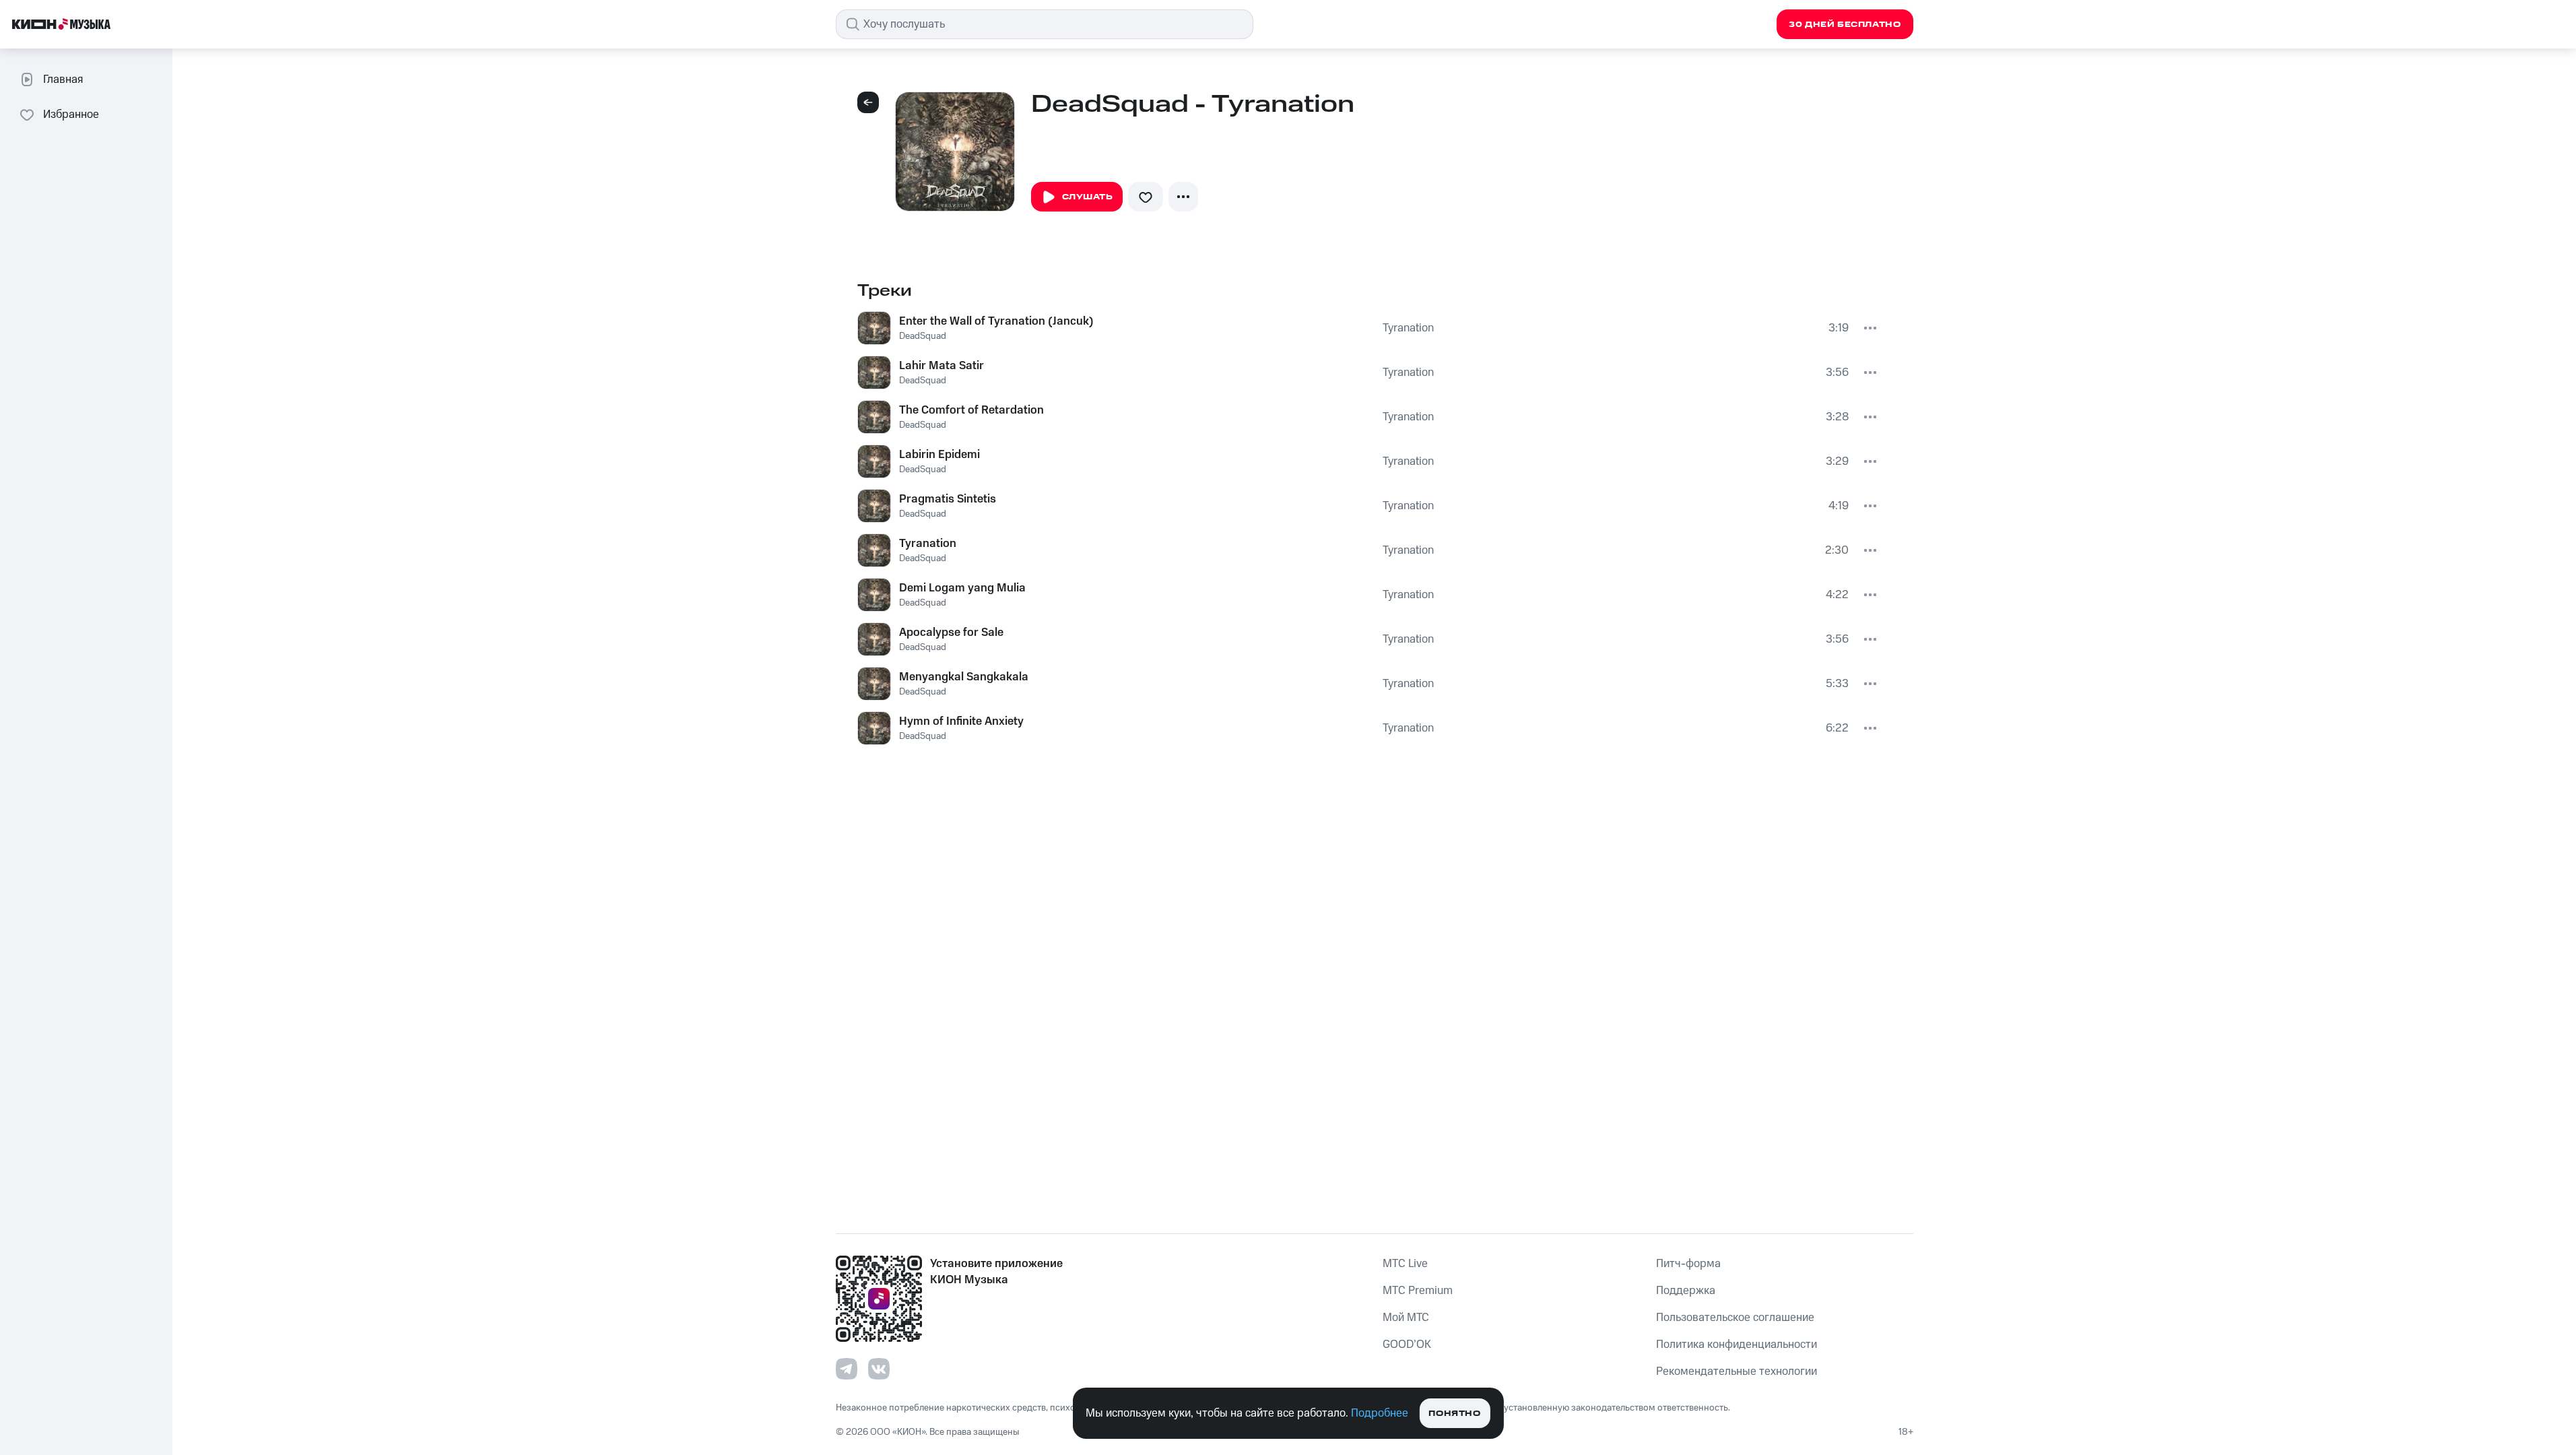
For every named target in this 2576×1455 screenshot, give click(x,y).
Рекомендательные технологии (1737, 1371)
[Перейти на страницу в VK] (879, 1369)
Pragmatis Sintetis (948, 499)
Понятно (1454, 1414)
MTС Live (1405, 1264)
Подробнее (1380, 1413)
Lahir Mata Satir (942, 366)
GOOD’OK (1407, 1345)
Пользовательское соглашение (1735, 1318)
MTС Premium (1418, 1291)
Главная (63, 79)
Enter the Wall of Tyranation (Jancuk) (996, 321)
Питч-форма (1688, 1264)
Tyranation (1408, 328)
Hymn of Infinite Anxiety (961, 721)
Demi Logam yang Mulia (962, 588)
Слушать (1088, 197)
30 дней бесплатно (1845, 25)
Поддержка (1686, 1291)
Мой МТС (1406, 1318)
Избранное (71, 115)
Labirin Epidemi (939, 455)
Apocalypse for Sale (951, 633)
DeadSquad (923, 336)
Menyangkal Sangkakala (964, 677)
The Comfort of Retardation (971, 410)
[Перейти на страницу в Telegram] (847, 1369)
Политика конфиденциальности (1737, 1345)
